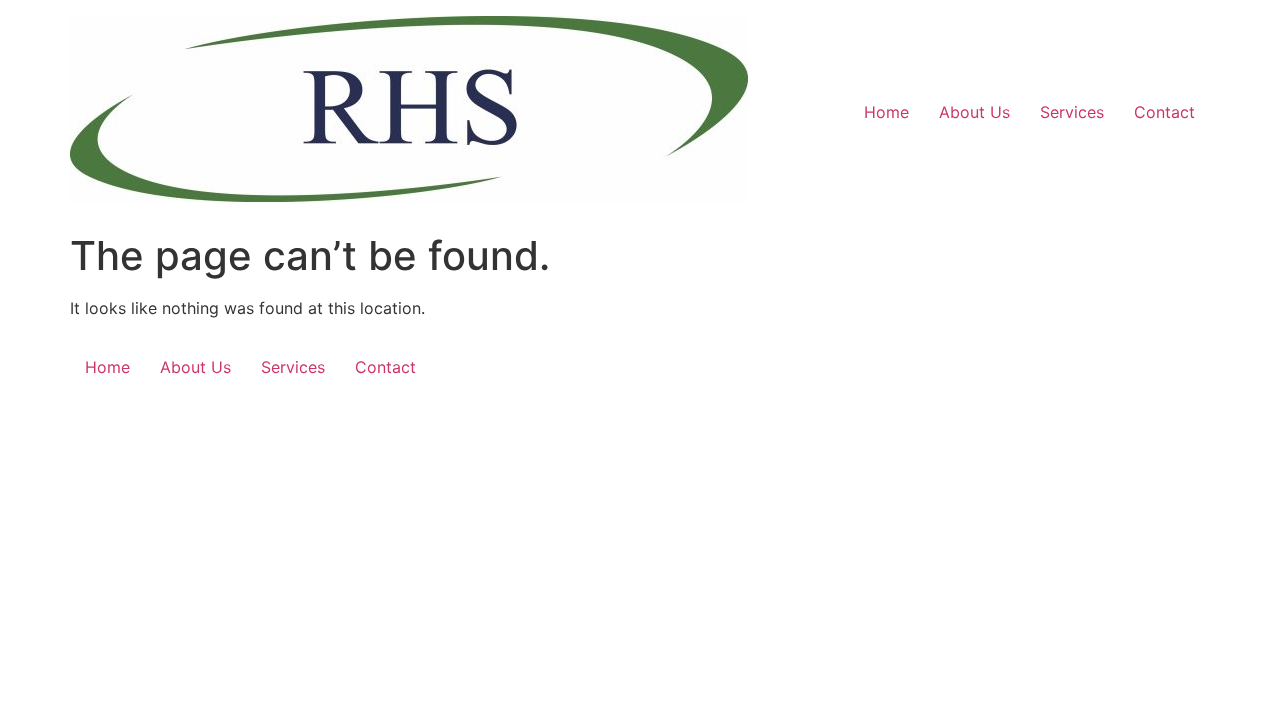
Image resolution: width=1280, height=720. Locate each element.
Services (1072, 112)
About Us (974, 112)
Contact (1164, 112)
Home (886, 112)
